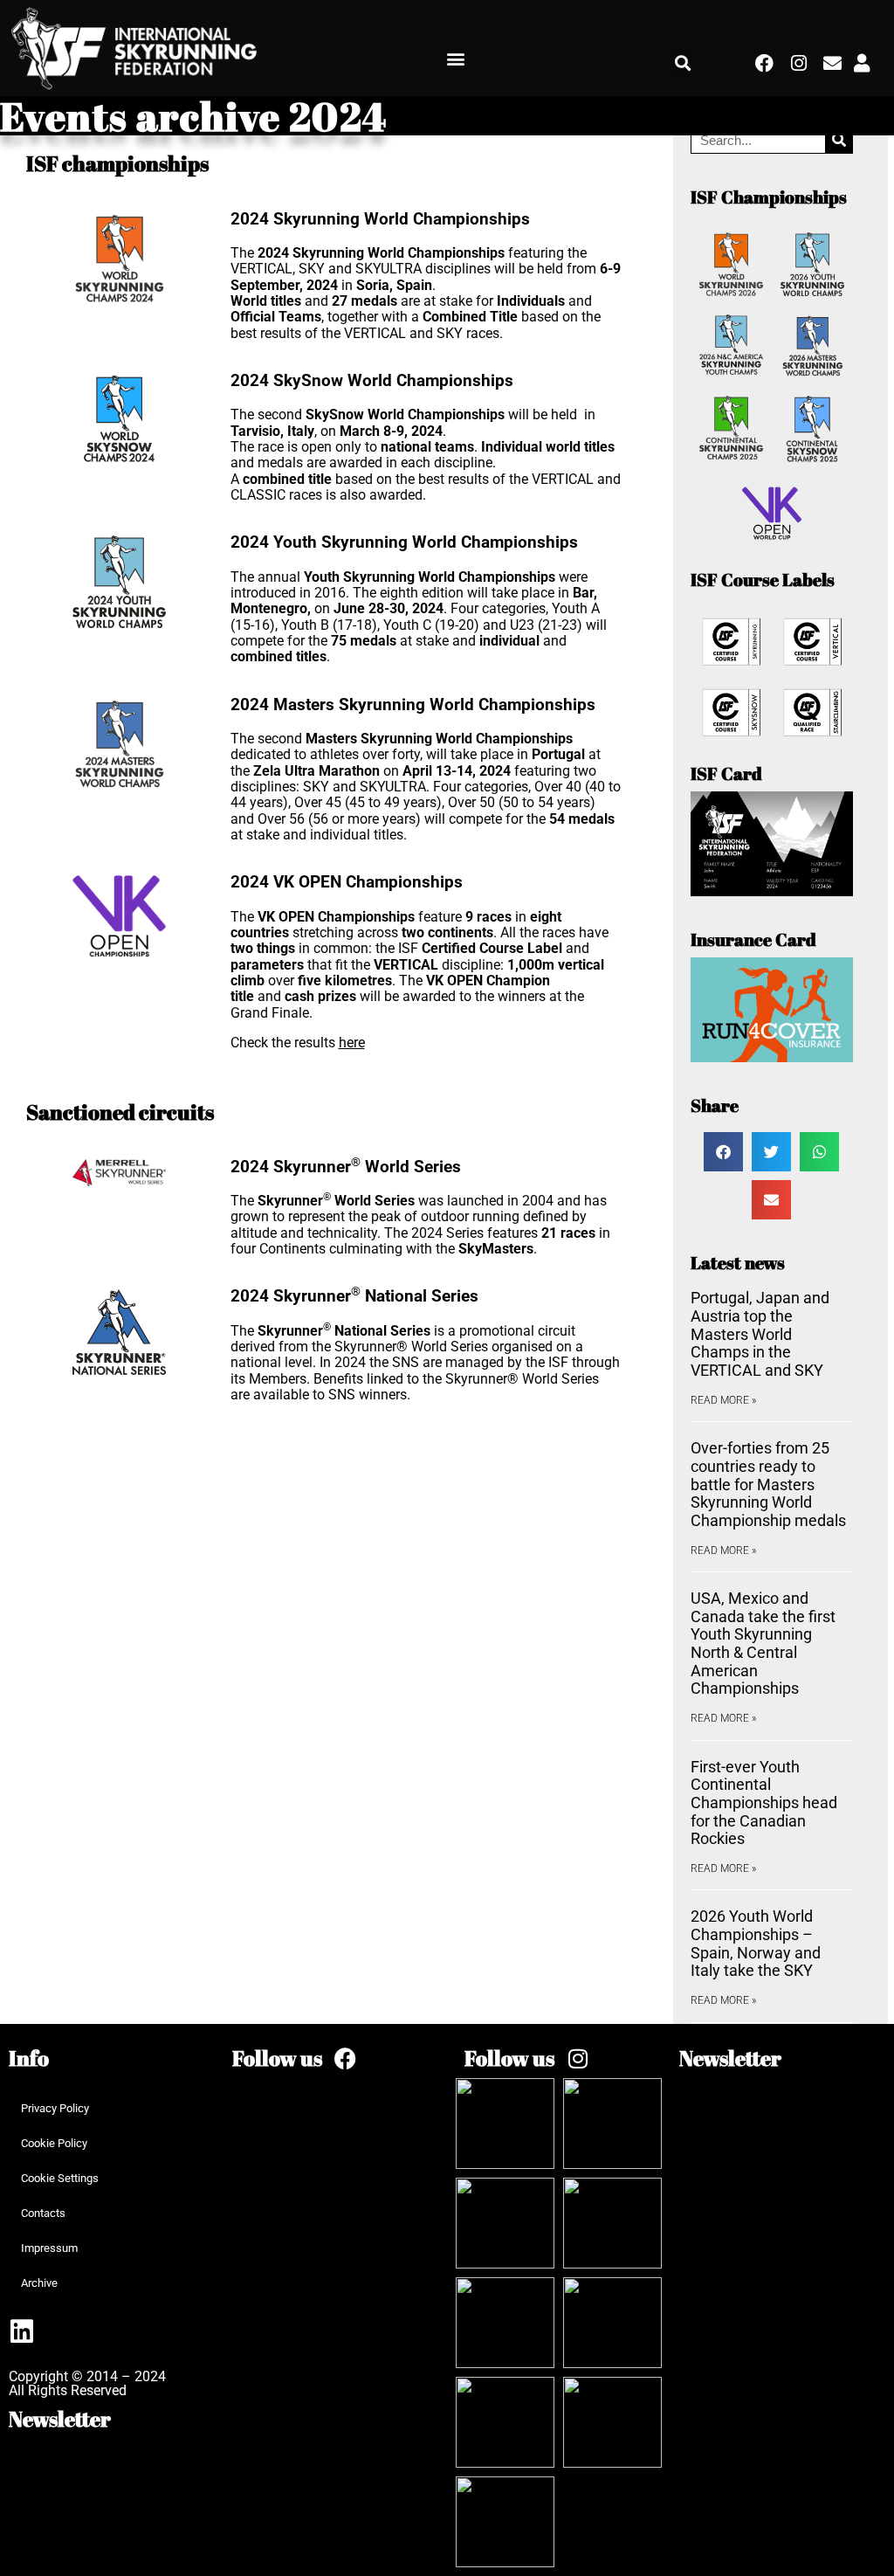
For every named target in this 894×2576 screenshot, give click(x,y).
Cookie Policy (54, 2143)
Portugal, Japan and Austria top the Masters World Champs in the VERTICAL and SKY (760, 1334)
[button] (456, 59)
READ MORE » (723, 1400)
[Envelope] (832, 63)
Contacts (43, 2213)
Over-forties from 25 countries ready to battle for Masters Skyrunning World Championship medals (768, 1484)
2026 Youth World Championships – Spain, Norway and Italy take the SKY (756, 1943)
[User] (862, 63)
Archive (39, 2283)
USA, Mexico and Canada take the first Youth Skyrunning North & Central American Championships (763, 1643)
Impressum (49, 2248)
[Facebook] (765, 63)
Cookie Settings (60, 2178)
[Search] (839, 140)
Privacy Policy (55, 2108)
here (352, 1043)
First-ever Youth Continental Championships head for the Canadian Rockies (764, 1803)
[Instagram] (799, 63)
